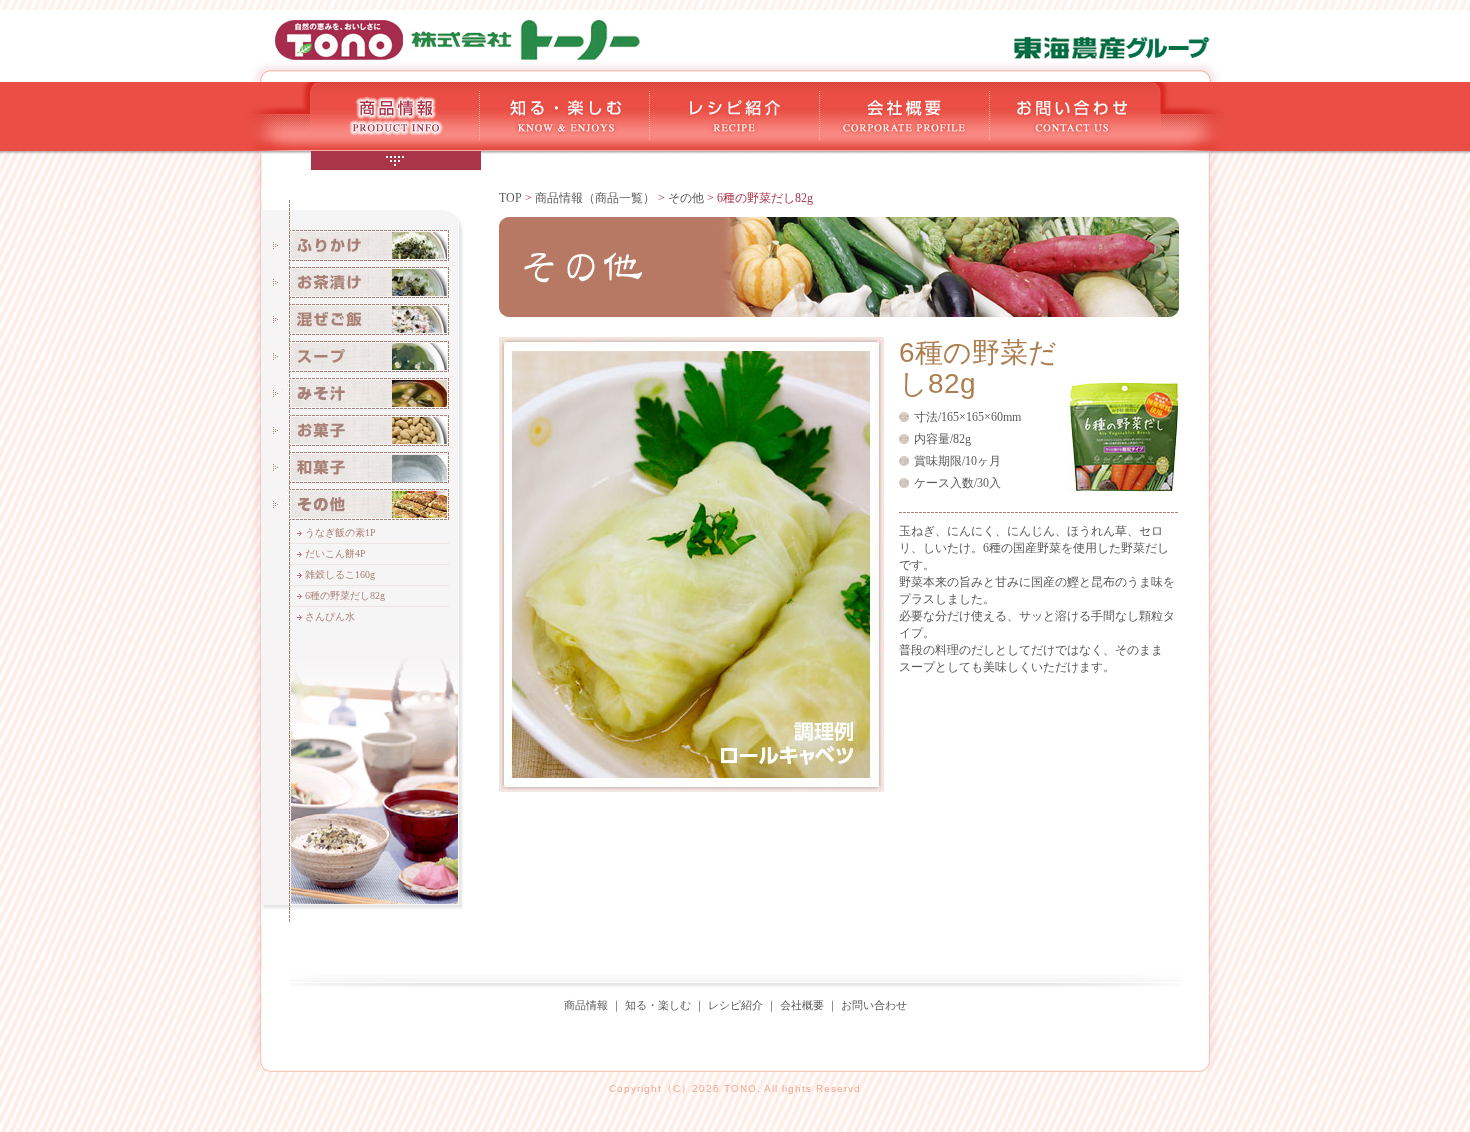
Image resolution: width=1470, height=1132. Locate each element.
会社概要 (802, 1005)
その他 (686, 198)
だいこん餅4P (335, 553)
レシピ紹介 (735, 1005)
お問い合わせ (874, 1005)
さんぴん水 (330, 616)
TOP (510, 198)
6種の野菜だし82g (345, 595)
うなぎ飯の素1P (340, 532)
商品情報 (586, 1005)
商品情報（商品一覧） (595, 198)
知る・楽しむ (658, 1005)
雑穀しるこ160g (340, 574)
